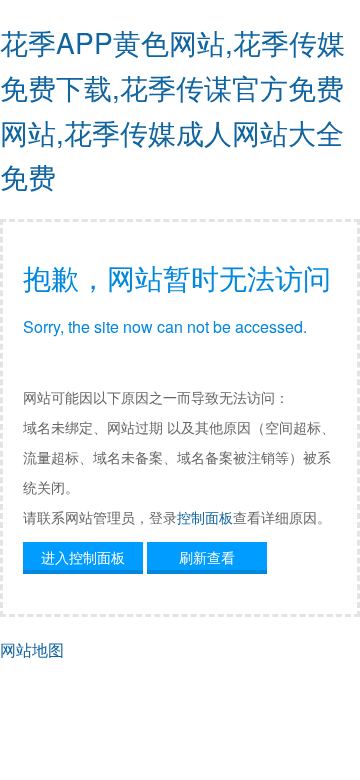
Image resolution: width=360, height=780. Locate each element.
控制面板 (205, 517)
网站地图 (32, 649)
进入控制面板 (83, 557)
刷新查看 (207, 557)
